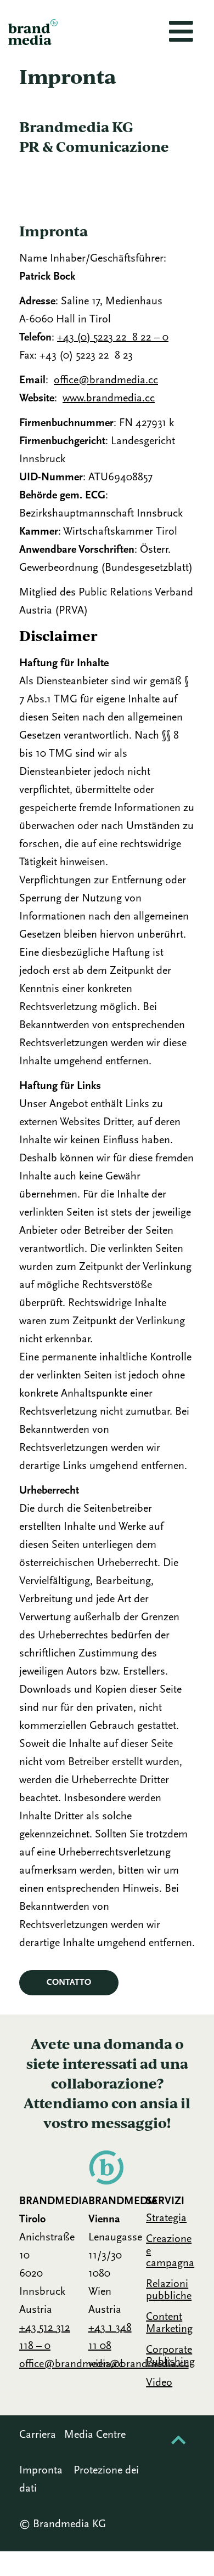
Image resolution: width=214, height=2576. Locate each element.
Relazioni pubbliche (169, 2290)
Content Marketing (169, 2323)
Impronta (41, 2471)
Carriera (38, 2435)
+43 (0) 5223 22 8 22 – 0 (113, 338)
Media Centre (95, 2435)
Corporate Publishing (170, 2356)
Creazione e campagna (170, 2251)
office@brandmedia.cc (106, 381)
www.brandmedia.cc (109, 399)
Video (159, 2383)
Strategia (166, 2218)
